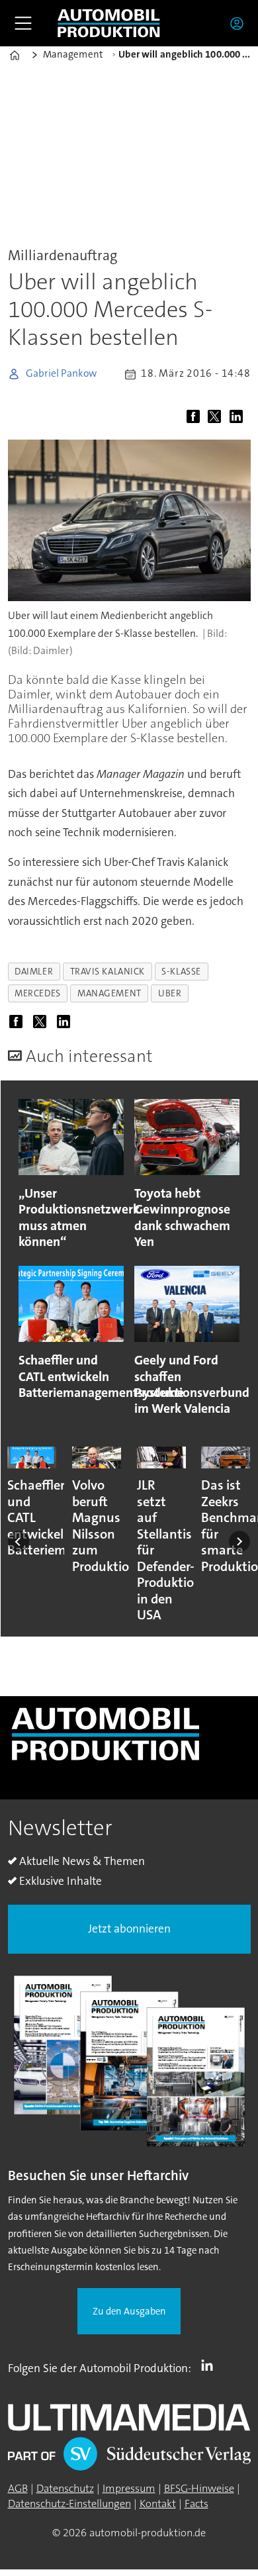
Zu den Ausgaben (129, 2312)
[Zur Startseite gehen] (108, 24)
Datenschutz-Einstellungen (69, 2504)
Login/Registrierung (240, 23)
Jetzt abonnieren (129, 1929)
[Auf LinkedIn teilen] (239, 418)
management (109, 993)
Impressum (129, 2488)
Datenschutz (65, 2488)
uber (170, 993)
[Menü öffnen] (23, 23)
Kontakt (158, 2504)
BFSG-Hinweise (199, 2488)
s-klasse (181, 971)
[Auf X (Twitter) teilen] (217, 418)
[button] (19, 1541)
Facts (196, 2504)
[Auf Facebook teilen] (196, 418)
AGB (18, 2488)
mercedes (37, 993)
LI (210, 2365)
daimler (34, 971)
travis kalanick (107, 971)
